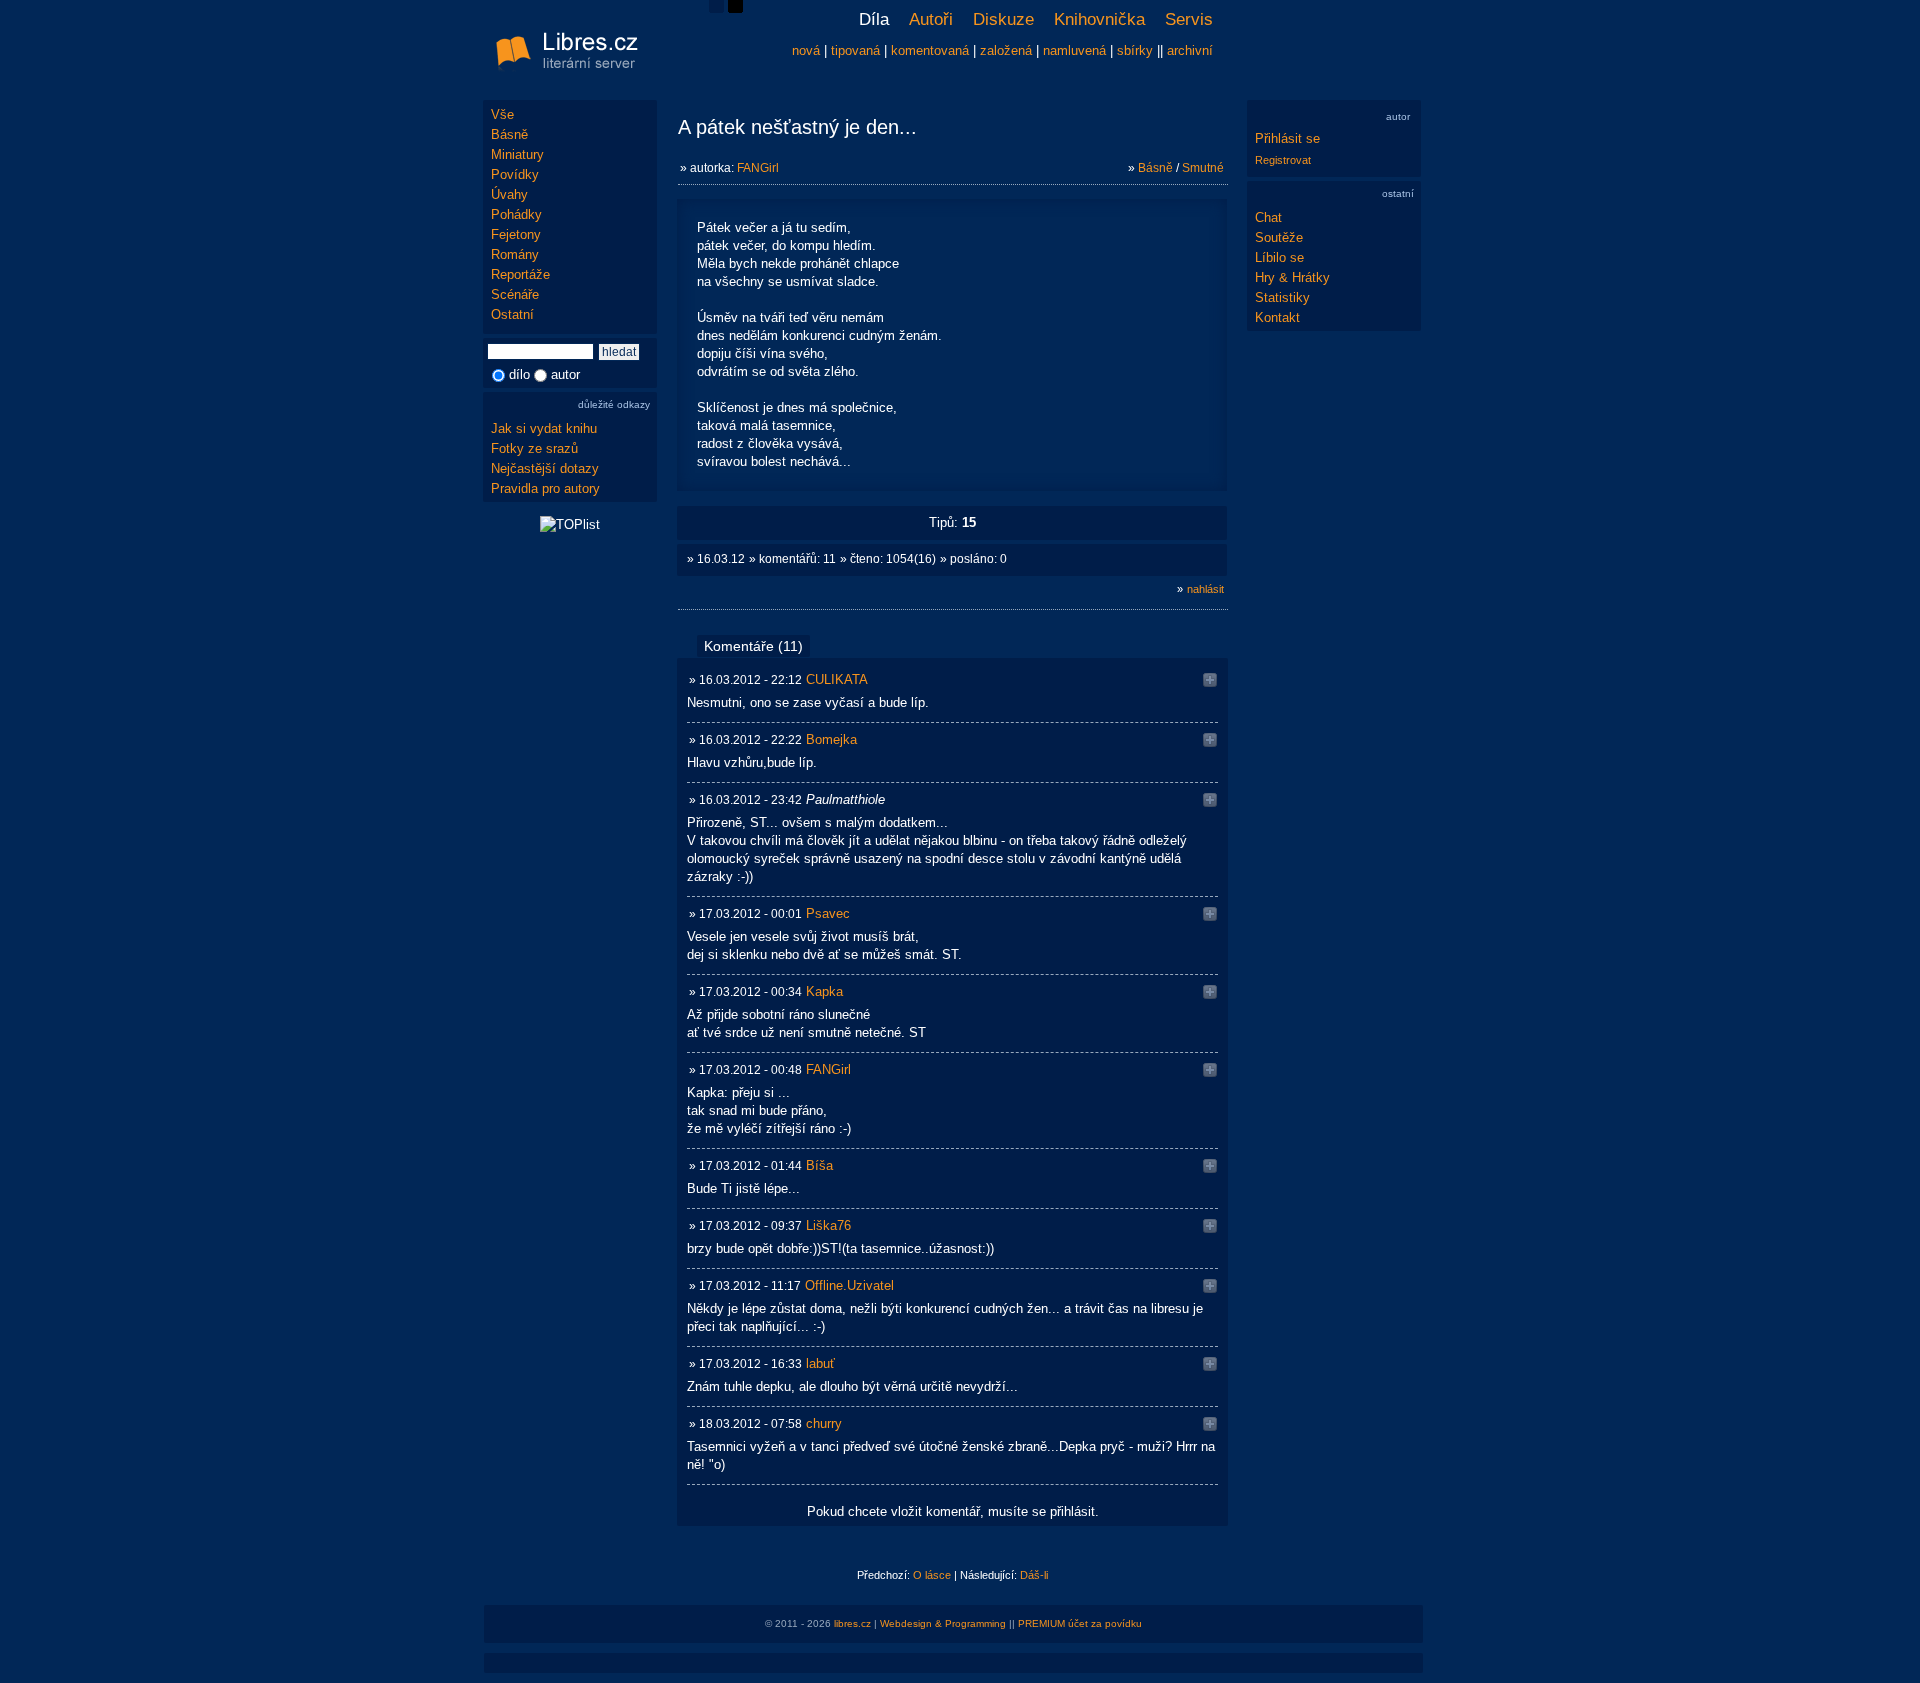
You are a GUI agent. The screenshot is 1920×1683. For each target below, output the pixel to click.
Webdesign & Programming (943, 1623)
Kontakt (1277, 317)
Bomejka (831, 739)
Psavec (828, 913)
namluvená (1074, 50)
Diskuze (1003, 19)
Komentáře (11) (753, 646)
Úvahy (509, 194)
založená (1006, 50)
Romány (515, 254)
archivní (1190, 50)
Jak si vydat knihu (544, 428)
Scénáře (515, 294)
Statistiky (1282, 297)
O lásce (932, 1575)
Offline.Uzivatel (849, 1285)
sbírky (1135, 50)
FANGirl (758, 168)
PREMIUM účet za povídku (1080, 1623)
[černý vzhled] (735, 8)
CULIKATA (837, 679)
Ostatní (512, 314)
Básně (509, 134)
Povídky (515, 174)
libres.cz (852, 1623)
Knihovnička (1099, 19)
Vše (502, 114)
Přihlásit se (1287, 138)
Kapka (824, 991)
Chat (1268, 217)
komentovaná (930, 50)
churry (824, 1423)
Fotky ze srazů (534, 448)
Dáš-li (1034, 1575)
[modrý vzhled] (716, 8)
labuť (820, 1363)
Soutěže (1279, 237)
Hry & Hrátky (1292, 277)
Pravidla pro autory (545, 488)
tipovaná (855, 50)
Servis (1189, 19)
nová (806, 50)
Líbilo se (1279, 257)
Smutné (1203, 168)
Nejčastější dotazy (545, 468)
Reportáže (520, 274)
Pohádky (516, 214)
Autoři (931, 19)
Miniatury (517, 154)
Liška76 (828, 1225)
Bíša (819, 1165)
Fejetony (516, 234)
